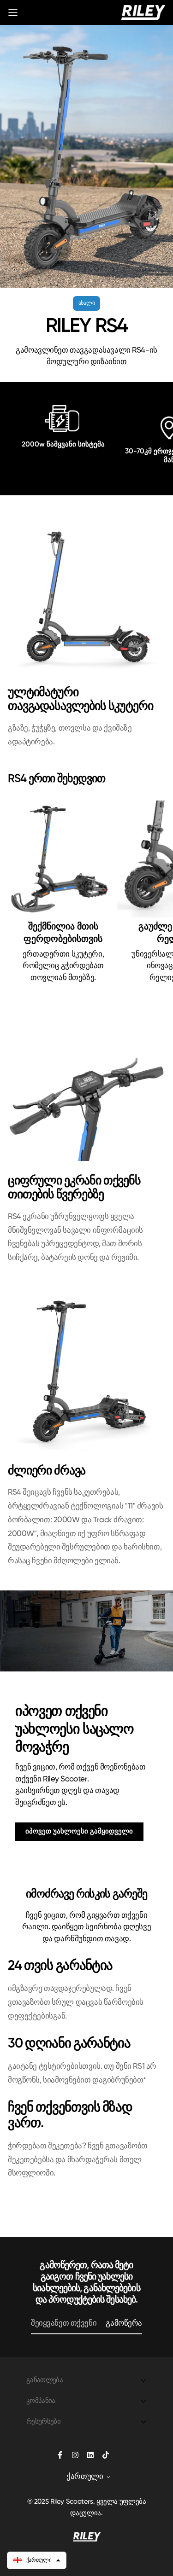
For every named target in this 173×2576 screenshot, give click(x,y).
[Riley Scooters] (143, 12)
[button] (37, 2560)
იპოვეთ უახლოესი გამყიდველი (79, 1831)
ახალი (87, 303)
